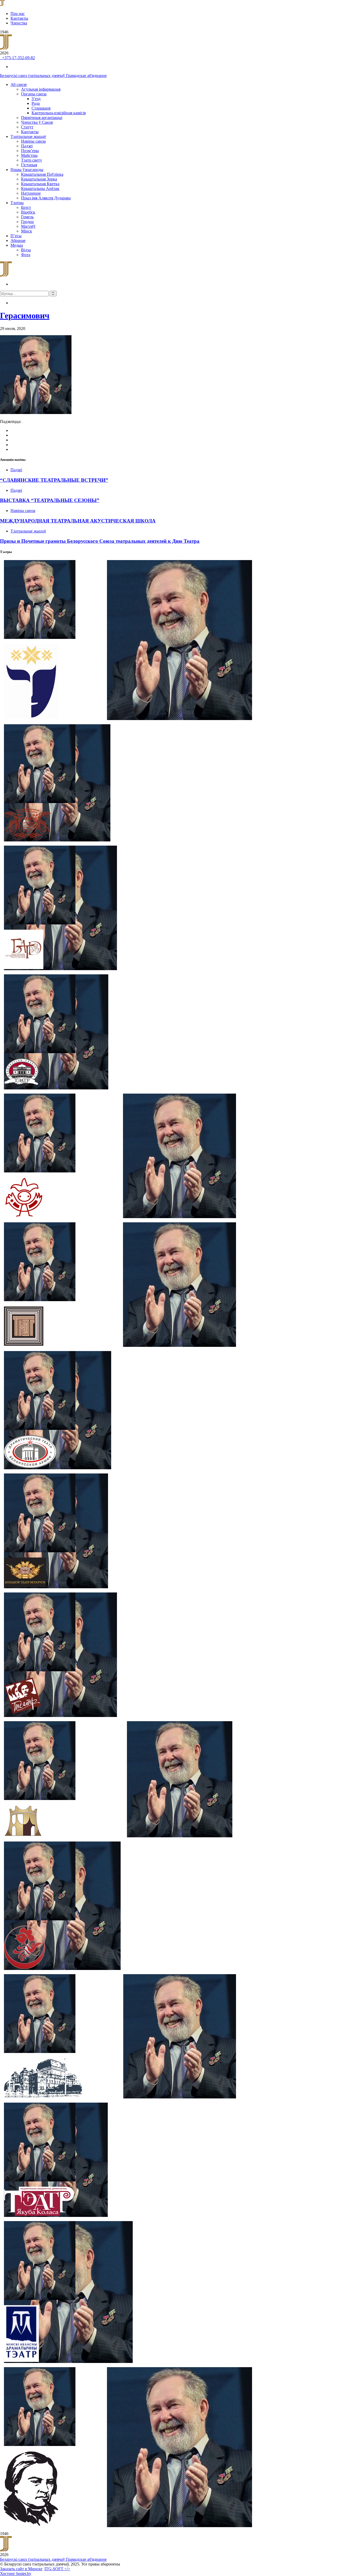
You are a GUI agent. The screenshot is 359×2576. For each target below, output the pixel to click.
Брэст (26, 207)
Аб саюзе (19, 84)
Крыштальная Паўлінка (42, 174)
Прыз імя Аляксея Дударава (46, 198)
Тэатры (17, 203)
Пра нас (18, 14)
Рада (36, 103)
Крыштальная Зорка (39, 179)
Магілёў (28, 226)
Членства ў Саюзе (37, 122)
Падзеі (27, 146)
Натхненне (31, 193)
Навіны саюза (33, 141)
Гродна (27, 222)
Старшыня (41, 108)
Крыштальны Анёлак (40, 188)
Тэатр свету (32, 160)
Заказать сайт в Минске (21, 2569)
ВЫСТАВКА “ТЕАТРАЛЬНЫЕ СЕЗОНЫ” (50, 500)
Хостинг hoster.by (16, 2574)
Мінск (27, 231)
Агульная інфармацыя (41, 89)
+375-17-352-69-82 (17, 58)
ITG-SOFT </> (57, 2569)
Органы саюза (34, 94)
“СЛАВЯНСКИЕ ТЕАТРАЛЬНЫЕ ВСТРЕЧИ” (54, 480)
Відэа (26, 250)
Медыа (17, 245)
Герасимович (25, 315)
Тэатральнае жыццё (28, 136)
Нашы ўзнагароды (27, 170)
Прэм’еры (30, 151)
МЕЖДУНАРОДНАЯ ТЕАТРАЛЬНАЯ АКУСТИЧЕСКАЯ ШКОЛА (78, 521)
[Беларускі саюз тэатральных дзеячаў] (2, 5)
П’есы (16, 236)
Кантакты (19, 18)
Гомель (27, 217)
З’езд (36, 99)
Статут (27, 127)
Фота (26, 255)
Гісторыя (29, 165)
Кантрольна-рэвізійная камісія (59, 113)
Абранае (18, 240)
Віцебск (28, 212)
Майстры (29, 155)
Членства (19, 23)
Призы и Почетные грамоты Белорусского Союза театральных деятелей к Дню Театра (100, 541)
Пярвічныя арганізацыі (42, 118)
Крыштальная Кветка (40, 184)
